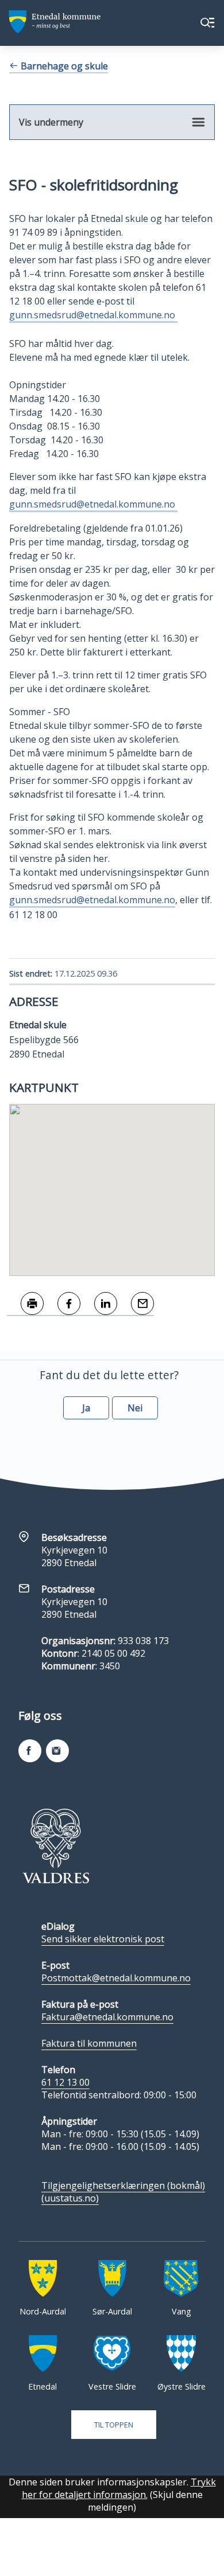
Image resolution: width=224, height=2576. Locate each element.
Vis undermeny (51, 122)
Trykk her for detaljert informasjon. (119, 2488)
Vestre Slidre (112, 2386)
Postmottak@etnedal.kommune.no (116, 1978)
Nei (135, 1408)
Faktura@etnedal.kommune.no (107, 2017)
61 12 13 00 (65, 2082)
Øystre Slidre (181, 2386)
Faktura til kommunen (89, 2043)
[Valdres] (56, 1846)
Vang (181, 2311)
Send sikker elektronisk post (103, 1939)
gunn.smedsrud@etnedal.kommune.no (93, 315)
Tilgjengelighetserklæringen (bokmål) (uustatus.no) (123, 2192)
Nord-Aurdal (43, 2311)
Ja (86, 1408)
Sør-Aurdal (112, 2311)
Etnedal (43, 2386)
